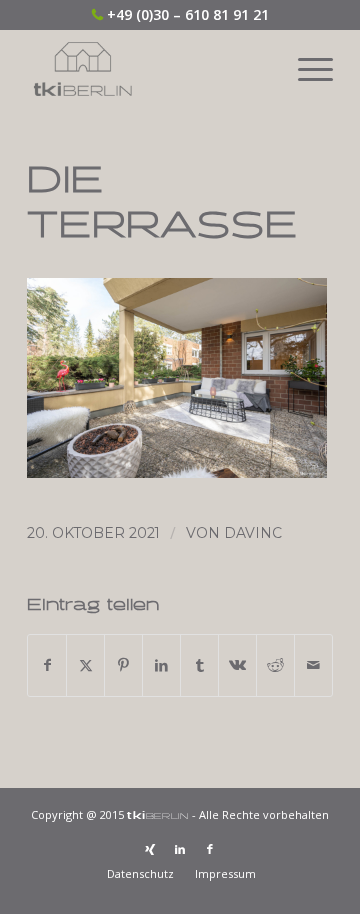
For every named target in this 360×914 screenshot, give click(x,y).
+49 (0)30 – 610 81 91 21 (188, 14)
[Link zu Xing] (150, 849)
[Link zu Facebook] (210, 849)
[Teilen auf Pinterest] (123, 665)
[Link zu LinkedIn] (180, 849)
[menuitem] (305, 69)
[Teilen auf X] (85, 665)
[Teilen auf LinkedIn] (161, 665)
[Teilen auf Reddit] (275, 665)
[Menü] (305, 69)
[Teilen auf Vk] (237, 665)
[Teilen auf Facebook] (47, 665)
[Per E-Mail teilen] (313, 665)
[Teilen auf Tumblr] (199, 665)
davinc (253, 533)
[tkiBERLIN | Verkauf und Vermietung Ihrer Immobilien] (149, 69)
